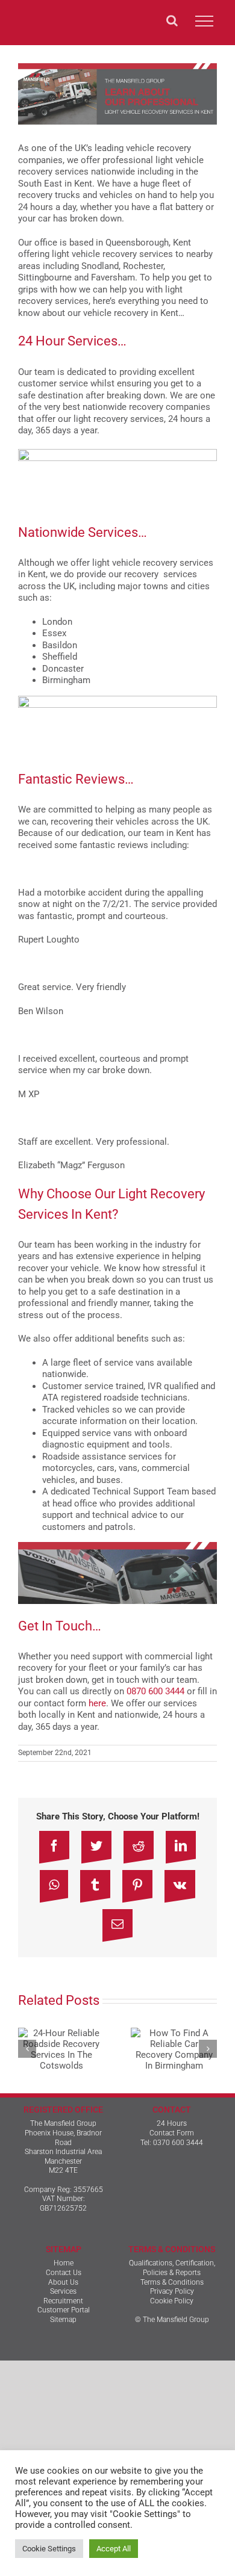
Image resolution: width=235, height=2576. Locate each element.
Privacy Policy (172, 2291)
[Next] (208, 2049)
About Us (63, 2282)
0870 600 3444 (155, 1691)
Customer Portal (64, 2310)
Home (64, 2263)
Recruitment (63, 2301)
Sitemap (63, 2320)
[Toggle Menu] (204, 21)
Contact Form (172, 2133)
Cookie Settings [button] (49, 2549)
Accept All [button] (114, 2549)
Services (63, 2291)
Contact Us (64, 2273)
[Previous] (27, 2049)
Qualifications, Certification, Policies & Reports (172, 2268)
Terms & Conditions (172, 2282)
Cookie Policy (172, 2301)
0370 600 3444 (178, 2143)
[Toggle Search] (172, 20)
